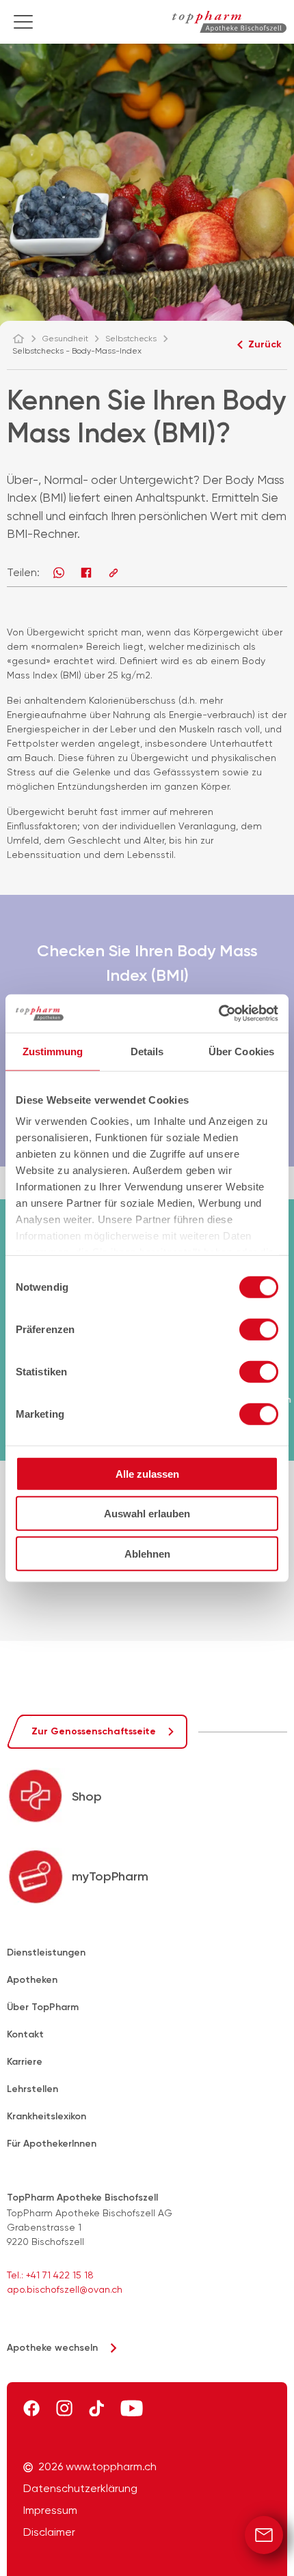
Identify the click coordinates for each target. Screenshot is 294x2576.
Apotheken (32, 1980)
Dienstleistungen (46, 1952)
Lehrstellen (32, 2089)
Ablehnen (147, 1553)
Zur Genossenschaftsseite (94, 1731)
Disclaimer (49, 2532)
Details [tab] (147, 1051)
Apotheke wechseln (52, 2348)
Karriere (25, 2062)
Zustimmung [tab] (53, 1051)
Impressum (50, 2510)
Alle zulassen (147, 1473)
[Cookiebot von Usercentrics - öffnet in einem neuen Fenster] (218, 1014)
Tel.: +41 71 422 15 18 (50, 2275)
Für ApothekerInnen (52, 2144)
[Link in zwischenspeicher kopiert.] (113, 573)
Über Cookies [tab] (241, 1051)
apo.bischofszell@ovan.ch (65, 2289)
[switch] (259, 1329)
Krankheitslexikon (46, 2116)
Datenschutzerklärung (80, 2489)
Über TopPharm (43, 2007)
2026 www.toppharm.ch (97, 2467)
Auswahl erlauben (147, 1514)
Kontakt (25, 2034)
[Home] (25, 339)
